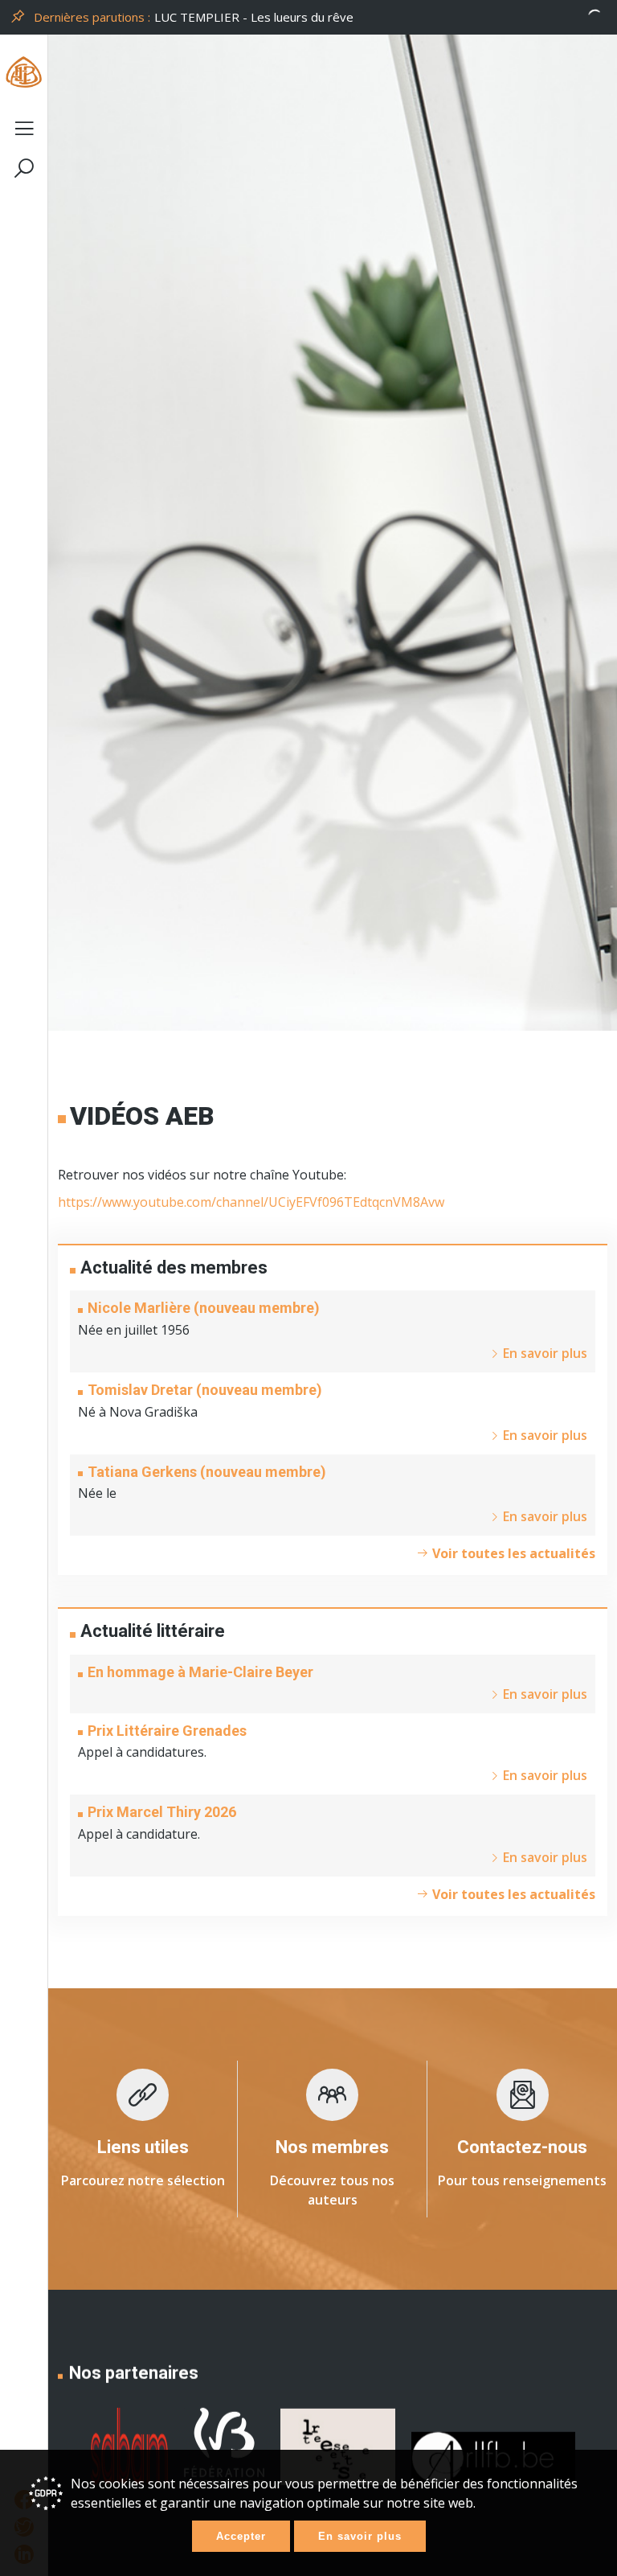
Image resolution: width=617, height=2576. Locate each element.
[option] (381, 17)
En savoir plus (360, 2536)
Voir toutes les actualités (512, 1553)
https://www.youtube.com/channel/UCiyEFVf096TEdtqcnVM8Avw (251, 1202)
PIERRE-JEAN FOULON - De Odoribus (259, 17)
